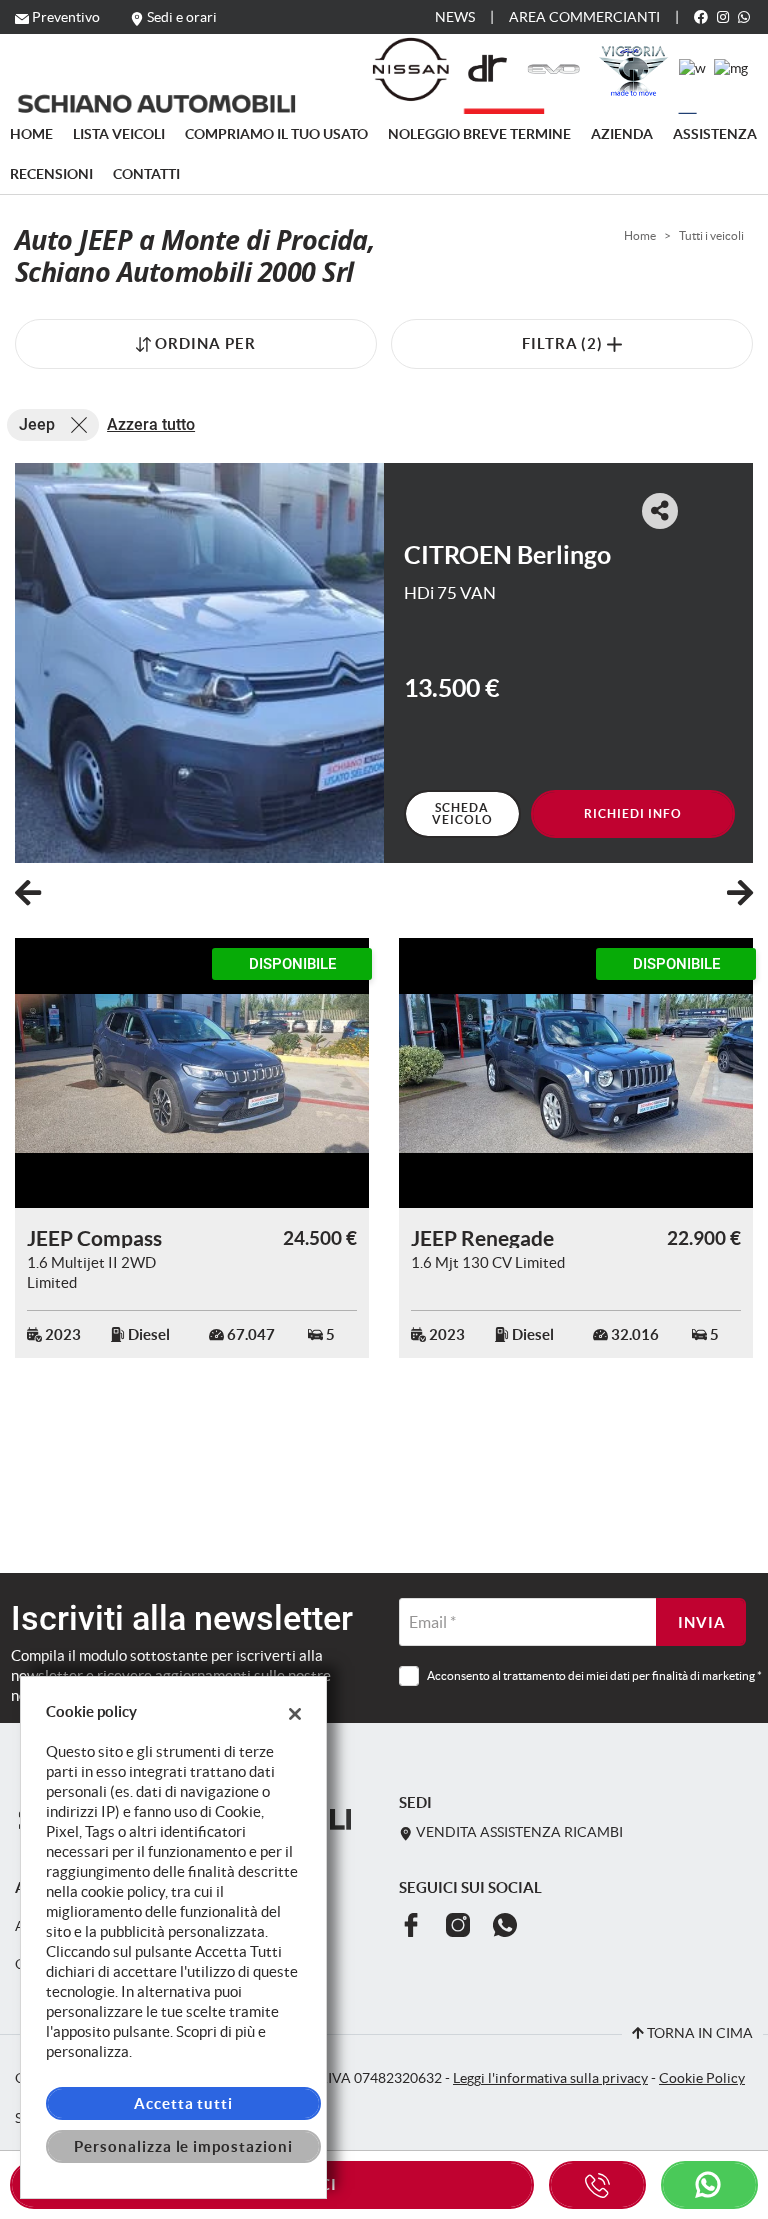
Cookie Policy (702, 2078)
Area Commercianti (584, 17)
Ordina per (205, 343)
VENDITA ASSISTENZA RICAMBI (518, 1832)
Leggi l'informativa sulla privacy (550, 2078)
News (455, 17)
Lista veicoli (119, 134)
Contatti (146, 174)
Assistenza (715, 134)
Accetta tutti (183, 2103)
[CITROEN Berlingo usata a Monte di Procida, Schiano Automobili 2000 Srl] (199, 663)
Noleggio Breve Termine (479, 134)
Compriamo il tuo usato (276, 134)
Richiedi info (632, 813)
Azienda (622, 134)
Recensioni (51, 174)
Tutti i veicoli (711, 235)
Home (31, 134)
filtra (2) (565, 343)
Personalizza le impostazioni (183, 2146)
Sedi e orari (182, 17)
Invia (702, 1622)
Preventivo (66, 17)
